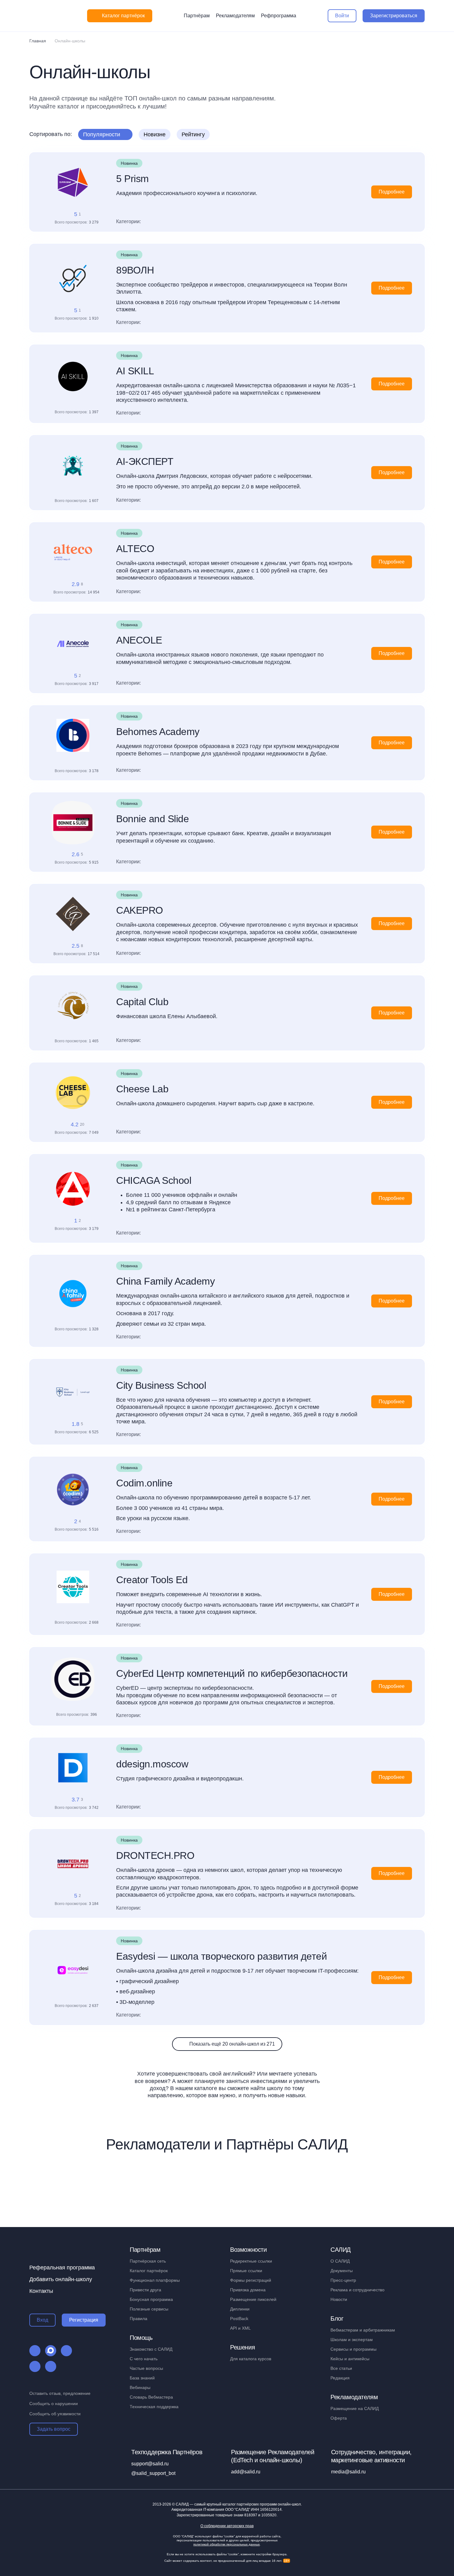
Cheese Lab (142, 1089)
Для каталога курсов (251, 2359)
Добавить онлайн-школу (61, 2279)
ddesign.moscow (152, 1764)
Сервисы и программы (353, 2349)
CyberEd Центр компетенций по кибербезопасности (232, 1673)
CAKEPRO (140, 910)
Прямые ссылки (246, 2271)
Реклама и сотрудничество (357, 2290)
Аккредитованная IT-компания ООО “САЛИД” (227, 2510)
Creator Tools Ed (152, 1580)
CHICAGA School (154, 1180)
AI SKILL (135, 371)
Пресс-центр (343, 2280)
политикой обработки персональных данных (227, 2544)
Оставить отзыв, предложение (60, 2393)
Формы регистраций (251, 2280)
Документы (342, 2271)
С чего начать (144, 2359)
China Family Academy (165, 1281)
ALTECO (135, 549)
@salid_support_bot (153, 2473)
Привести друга (145, 2290)
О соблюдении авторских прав (227, 2526)
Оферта (339, 2418)
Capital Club (142, 1002)
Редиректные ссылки (251, 2261)
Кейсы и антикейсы (350, 2359)
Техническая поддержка (154, 2407)
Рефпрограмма (279, 16)
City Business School (161, 1385)
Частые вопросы (146, 2368)
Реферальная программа (62, 2268)
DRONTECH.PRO (155, 1855)
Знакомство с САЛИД (151, 2349)
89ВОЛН (135, 270)
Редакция (340, 2378)
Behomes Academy (158, 732)
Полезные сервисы (149, 2309)
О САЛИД (340, 2261)
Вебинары (140, 2387)
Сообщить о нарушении (54, 2404)
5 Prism (132, 179)
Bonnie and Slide (152, 819)
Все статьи (341, 2368)
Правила (139, 2319)
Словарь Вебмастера (151, 2397)
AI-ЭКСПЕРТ (145, 461)
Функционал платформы (155, 2280)
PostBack (239, 2319)
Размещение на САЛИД (355, 2408)
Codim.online (144, 1483)
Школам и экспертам (352, 2340)
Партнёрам (197, 16)
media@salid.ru (348, 2472)
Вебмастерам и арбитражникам (363, 2330)
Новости (339, 2299)
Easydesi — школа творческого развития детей (221, 1956)
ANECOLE (139, 640)
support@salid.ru (150, 2464)
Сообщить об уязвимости (55, 2414)
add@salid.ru (246, 2472)
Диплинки (240, 2309)
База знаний (142, 2378)
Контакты (41, 2291)
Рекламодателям (235, 16)
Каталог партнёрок (149, 2271)
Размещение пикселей (253, 2299)
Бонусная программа (151, 2299)
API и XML (240, 2328)
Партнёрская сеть (148, 2261)
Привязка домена (248, 2290)
